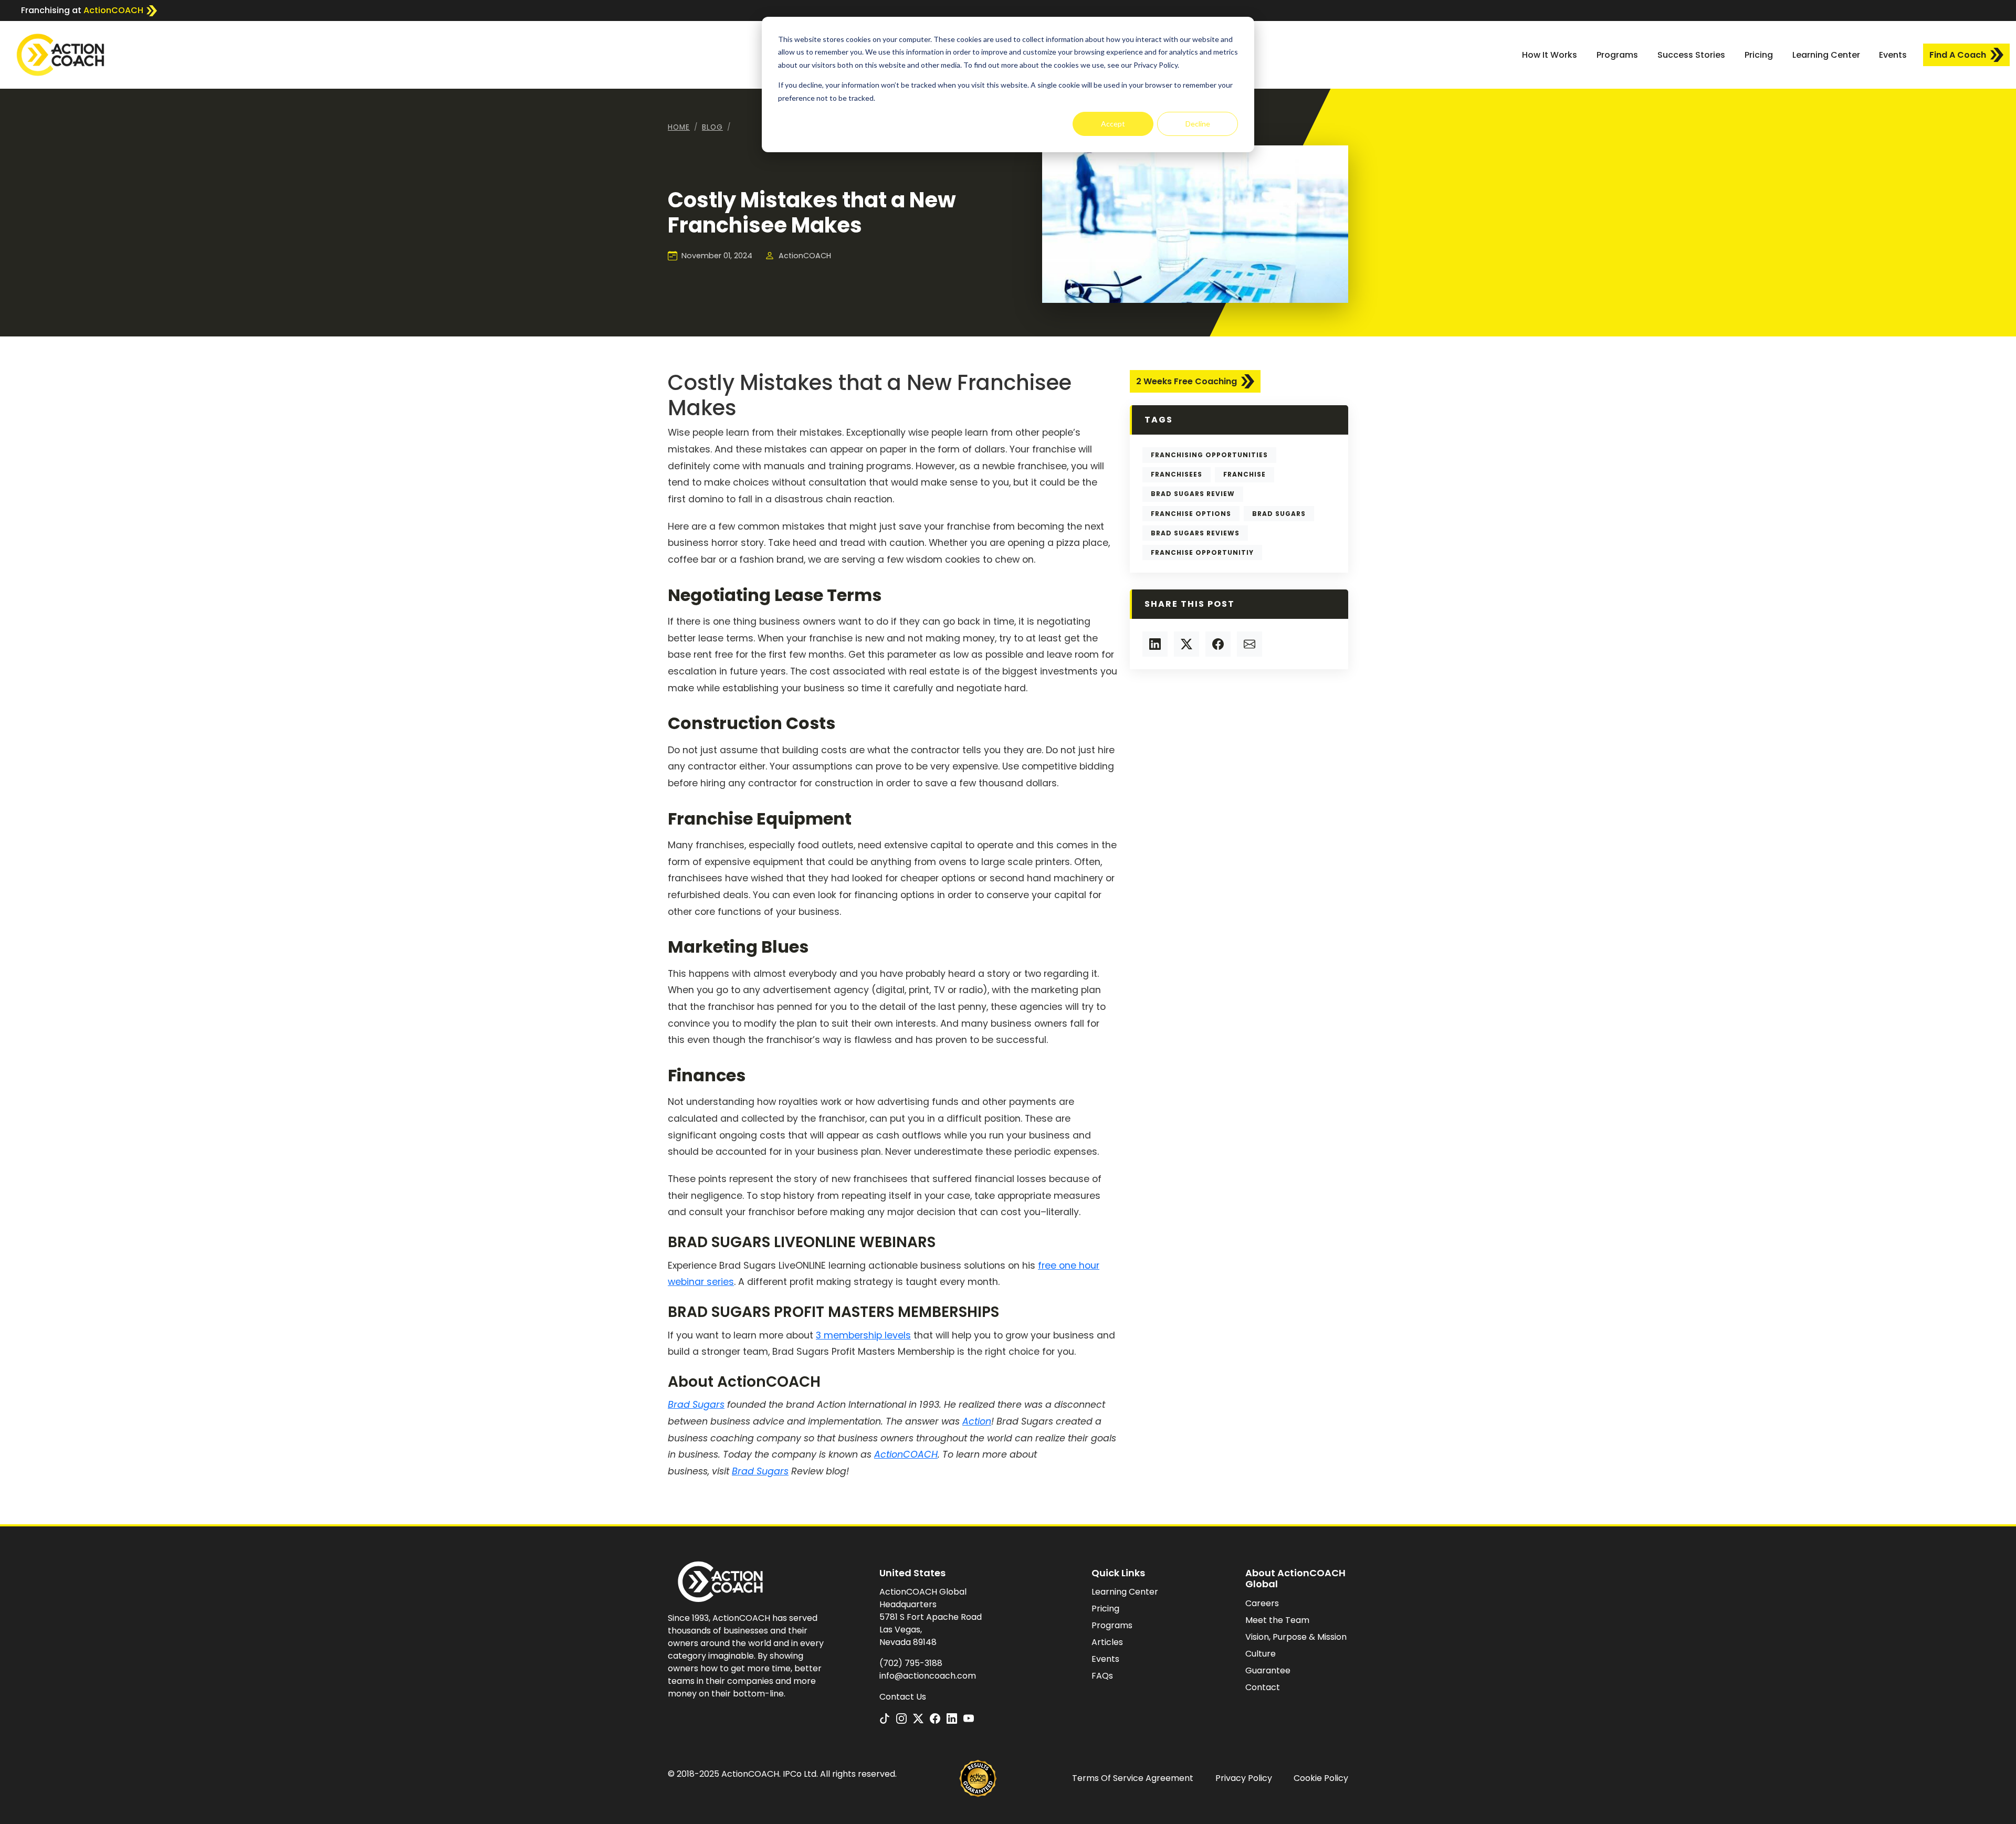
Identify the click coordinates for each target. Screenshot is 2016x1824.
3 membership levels (863, 1335)
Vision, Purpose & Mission (1296, 1637)
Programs (1617, 55)
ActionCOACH (906, 1454)
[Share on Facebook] (1218, 644)
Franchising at (82, 10)
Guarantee (1268, 1670)
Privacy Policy (1244, 1778)
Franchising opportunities (1209, 455)
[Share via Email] (1249, 644)
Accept (1113, 124)
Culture (1261, 1654)
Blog (712, 127)
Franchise (1245, 474)
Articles (1107, 1642)
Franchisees (1177, 474)
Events (1893, 55)
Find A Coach (1958, 55)
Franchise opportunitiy (1202, 552)
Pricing (1759, 55)
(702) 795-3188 (911, 1663)
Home (679, 127)
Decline (1198, 124)
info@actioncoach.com (928, 1676)
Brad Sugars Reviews (1195, 533)
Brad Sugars (1279, 514)
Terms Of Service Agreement (1133, 1778)
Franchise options (1191, 514)
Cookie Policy (1321, 1778)
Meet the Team (1277, 1620)
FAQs (1102, 1676)
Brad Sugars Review (1193, 494)
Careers (1262, 1603)
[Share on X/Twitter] (1186, 644)
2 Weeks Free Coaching (1186, 381)
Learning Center (1826, 55)
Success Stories (1691, 55)
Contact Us (903, 1697)
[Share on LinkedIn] (1155, 644)
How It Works (1550, 55)
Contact (1263, 1687)
